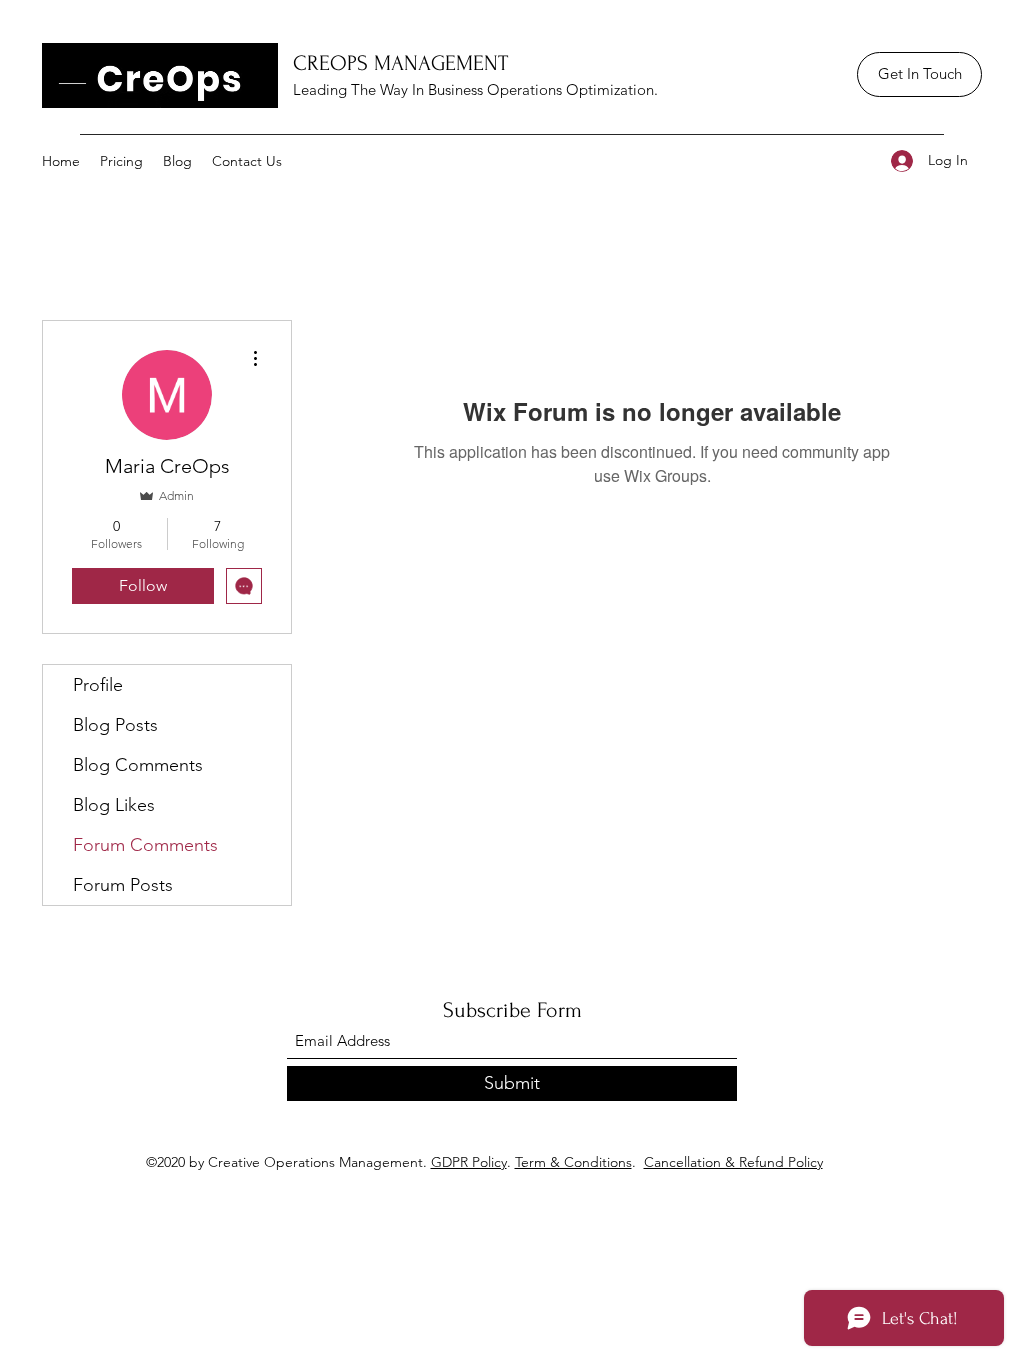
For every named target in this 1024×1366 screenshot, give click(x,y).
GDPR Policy (469, 1162)
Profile (98, 685)
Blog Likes (114, 805)
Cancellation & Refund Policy (733, 1162)
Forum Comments (145, 845)
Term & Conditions (573, 1162)
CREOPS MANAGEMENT (400, 63)
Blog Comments (138, 765)
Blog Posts (115, 725)
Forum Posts (123, 885)
